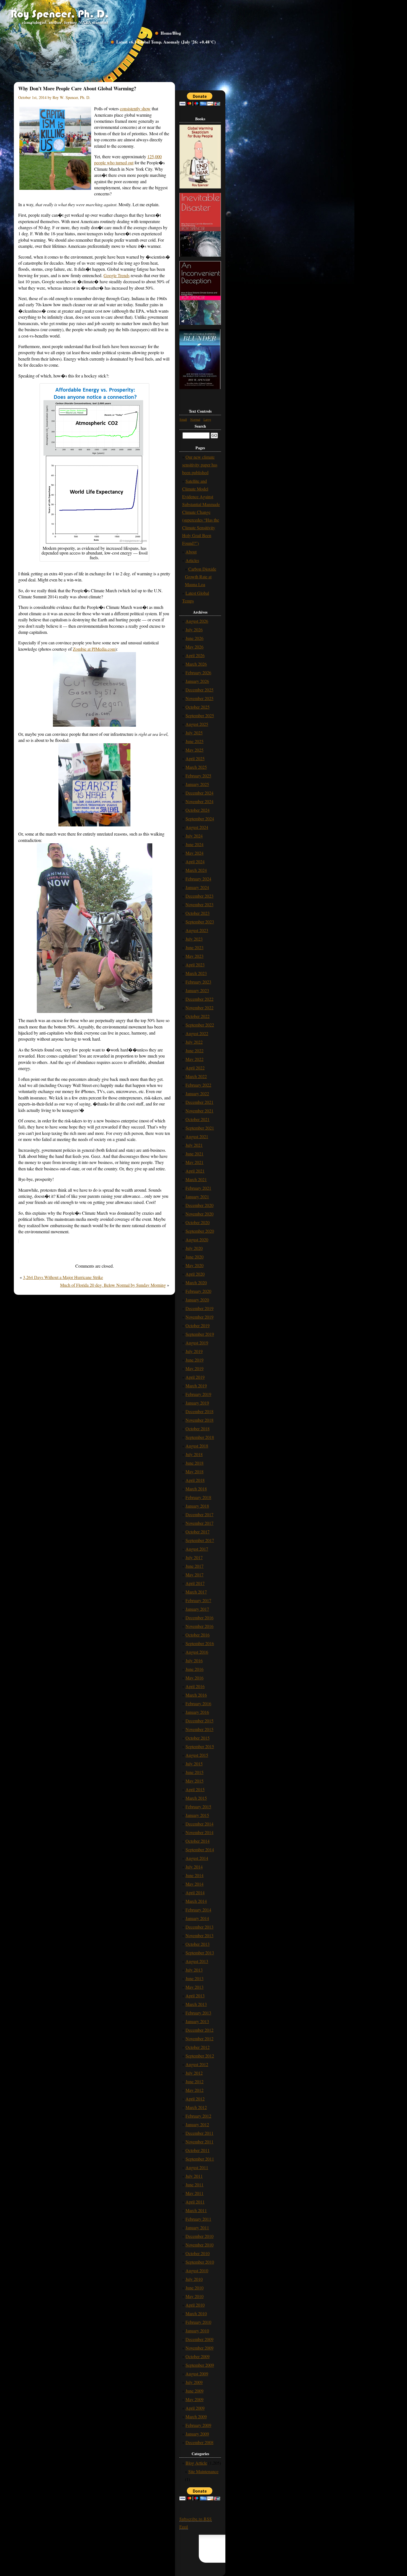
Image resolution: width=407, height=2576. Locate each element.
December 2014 (199, 1824)
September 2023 (200, 922)
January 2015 (197, 1815)
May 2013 (195, 1987)
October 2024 (198, 810)
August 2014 (197, 1858)
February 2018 (198, 1497)
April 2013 (195, 1996)
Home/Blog (171, 33)
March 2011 (196, 2210)
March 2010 (196, 2313)
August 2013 (197, 1961)
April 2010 (195, 2305)
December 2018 (199, 1411)
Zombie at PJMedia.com (94, 649)
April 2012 (195, 2099)
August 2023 (197, 930)
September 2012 (200, 2056)
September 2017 (200, 1540)
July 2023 (194, 939)
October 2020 (198, 1222)
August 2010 (197, 2270)
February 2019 (198, 1394)
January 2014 (197, 1918)
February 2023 (198, 982)
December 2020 (199, 1205)
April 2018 (195, 1480)
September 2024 (200, 819)
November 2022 (199, 1008)
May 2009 (195, 2399)
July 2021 (194, 1145)
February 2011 (198, 2219)
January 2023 (197, 990)
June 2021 (195, 1154)
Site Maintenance (203, 2471)
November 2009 (199, 2348)
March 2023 (196, 973)
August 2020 (197, 1240)
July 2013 (194, 1970)
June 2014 (195, 1875)
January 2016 (197, 1712)
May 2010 (195, 2296)
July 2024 (194, 836)
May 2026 (195, 647)
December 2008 (199, 2442)
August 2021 (197, 1136)
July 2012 (194, 2073)
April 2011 (195, 2202)
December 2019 (199, 1308)
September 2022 (200, 1025)
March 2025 (196, 767)
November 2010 (199, 2245)
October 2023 (198, 913)
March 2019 (196, 1386)
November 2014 (199, 1832)
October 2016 (198, 1635)
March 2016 (196, 1695)
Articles (192, 560)
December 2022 (199, 999)
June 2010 (195, 2288)
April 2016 (195, 1686)
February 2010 (198, 2322)
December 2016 (199, 1618)
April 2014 (195, 1892)
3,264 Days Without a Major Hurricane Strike (63, 1277)
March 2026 (196, 664)
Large (207, 419)
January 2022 (197, 1093)
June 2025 (195, 741)
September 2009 (200, 2365)
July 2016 (194, 1660)
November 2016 (199, 1626)
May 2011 (195, 2193)
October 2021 (198, 1119)
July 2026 (194, 630)
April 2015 (195, 1789)
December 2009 (199, 2339)
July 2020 (194, 1248)
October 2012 (198, 2047)
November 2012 (199, 2038)
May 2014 (195, 1884)
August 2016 (197, 1652)
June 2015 (195, 1772)
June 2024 (195, 844)
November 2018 (199, 1420)
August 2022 (197, 1033)
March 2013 (196, 2004)
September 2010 (200, 2262)
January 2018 (197, 1506)
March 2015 (196, 1798)
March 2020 (196, 1282)
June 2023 (195, 947)
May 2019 (195, 1368)
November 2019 (199, 1317)
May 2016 (195, 1678)
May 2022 (195, 1059)
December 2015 (199, 1721)
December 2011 (199, 2133)
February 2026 (198, 672)
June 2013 (195, 1978)
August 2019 (197, 1343)
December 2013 (199, 1927)
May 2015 (195, 1781)
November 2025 (199, 698)
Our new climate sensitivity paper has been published (200, 465)
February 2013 (198, 2013)
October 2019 (198, 1325)
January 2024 (197, 887)
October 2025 (198, 707)
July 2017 (194, 1557)
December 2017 (199, 1514)
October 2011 (198, 2150)
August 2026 (197, 621)
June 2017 (195, 1566)
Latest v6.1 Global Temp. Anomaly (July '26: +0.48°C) (166, 42)
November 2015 (199, 1729)
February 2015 (198, 1807)
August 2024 (197, 827)
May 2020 (195, 1265)
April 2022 (195, 1068)
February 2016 (198, 1703)
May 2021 (195, 1162)
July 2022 (194, 1042)
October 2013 (198, 1944)
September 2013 (200, 1953)
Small (183, 419)
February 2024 (198, 879)
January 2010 (197, 2331)
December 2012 (199, 2030)
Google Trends (117, 275)
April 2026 (195, 655)
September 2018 (200, 1437)
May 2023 (195, 956)
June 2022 (195, 1050)
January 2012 (197, 2124)
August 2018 (197, 1446)
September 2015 (200, 1746)
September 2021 (200, 1128)
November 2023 (199, 904)
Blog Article (196, 2463)
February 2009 (198, 2425)
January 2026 (197, 681)
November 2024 (199, 801)
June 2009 (195, 2391)
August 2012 (197, 2064)
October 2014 (198, 1841)
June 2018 (195, 1463)
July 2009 (194, 2382)
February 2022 (198, 1085)
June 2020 (195, 1257)
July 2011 (194, 2176)
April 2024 (195, 861)
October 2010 (198, 2253)
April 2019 (195, 1377)
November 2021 (199, 1111)
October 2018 (198, 1429)
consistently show (135, 108)
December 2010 (199, 2236)
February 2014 (198, 1910)
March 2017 (196, 1592)
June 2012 (195, 2081)
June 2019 (195, 1360)
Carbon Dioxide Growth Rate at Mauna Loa (201, 577)
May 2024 (195, 853)
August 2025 (197, 724)
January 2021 (197, 1197)
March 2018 (196, 1489)
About (191, 552)
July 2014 (194, 1867)
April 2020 (195, 1274)
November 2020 (199, 1214)
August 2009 (197, 2374)
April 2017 (195, 1583)
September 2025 (200, 715)
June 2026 (195, 638)
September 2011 (200, 2159)
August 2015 (197, 1755)
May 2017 (195, 1575)
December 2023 (199, 896)
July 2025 (194, 733)
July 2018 (194, 1454)
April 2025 (195, 758)
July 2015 (194, 1764)
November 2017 (199, 1523)
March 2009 (196, 2417)
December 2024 (199, 793)
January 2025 (197, 784)
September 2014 (200, 1849)
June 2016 (195, 1669)
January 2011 (197, 2227)
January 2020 (197, 1300)
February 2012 (198, 2116)
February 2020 (198, 1291)
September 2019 (200, 1334)
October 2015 (198, 1738)
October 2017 (198, 1532)
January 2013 (197, 2021)
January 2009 (197, 2434)
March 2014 (196, 1901)
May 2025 (195, 750)
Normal (195, 419)
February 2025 (198, 776)
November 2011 (199, 2142)
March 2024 (196, 870)
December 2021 (199, 1102)
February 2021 (198, 1188)
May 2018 (195, 1471)
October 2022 (198, 1016)
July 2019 (194, 1351)
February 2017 (198, 1600)
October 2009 (198, 2356)
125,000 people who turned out (128, 159)
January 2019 (197, 1403)
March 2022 (196, 1076)
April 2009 (195, 2408)
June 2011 (195, 2185)
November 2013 (199, 1935)
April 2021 (195, 1171)
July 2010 (194, 2279)
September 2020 (200, 1231)
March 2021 (196, 1179)
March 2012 (196, 2107)
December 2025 (199, 690)
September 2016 (200, 1643)
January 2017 (197, 1609)
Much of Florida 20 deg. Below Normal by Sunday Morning (113, 1285)
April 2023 (195, 965)
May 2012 (195, 2090)
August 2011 (197, 2167)
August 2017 (197, 1549)
